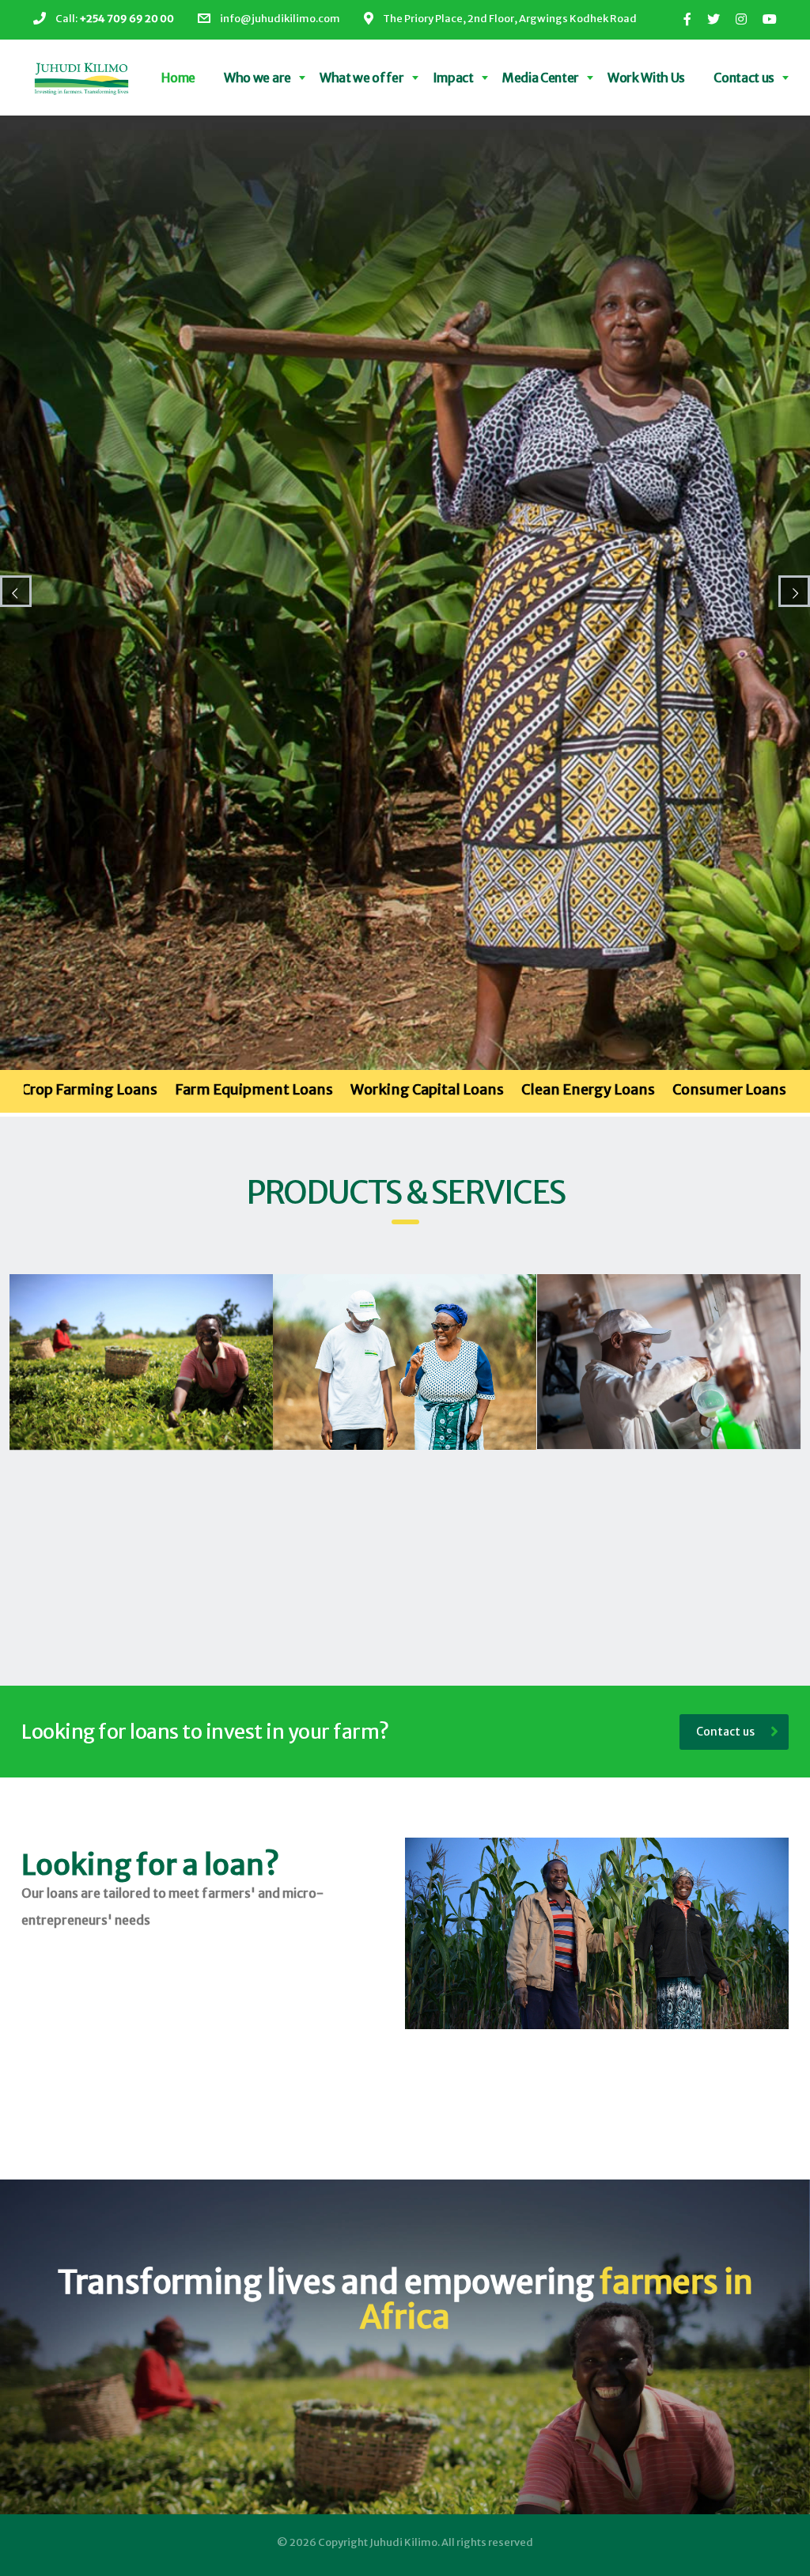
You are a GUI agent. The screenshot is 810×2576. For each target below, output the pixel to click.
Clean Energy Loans (371, 1089)
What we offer (362, 78)
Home (178, 78)
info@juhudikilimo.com (280, 19)
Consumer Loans (512, 1089)
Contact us (744, 78)
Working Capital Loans (210, 1089)
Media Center (541, 78)
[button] (141, 1362)
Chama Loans (632, 1089)
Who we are (257, 78)
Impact (453, 78)
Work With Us (646, 78)
